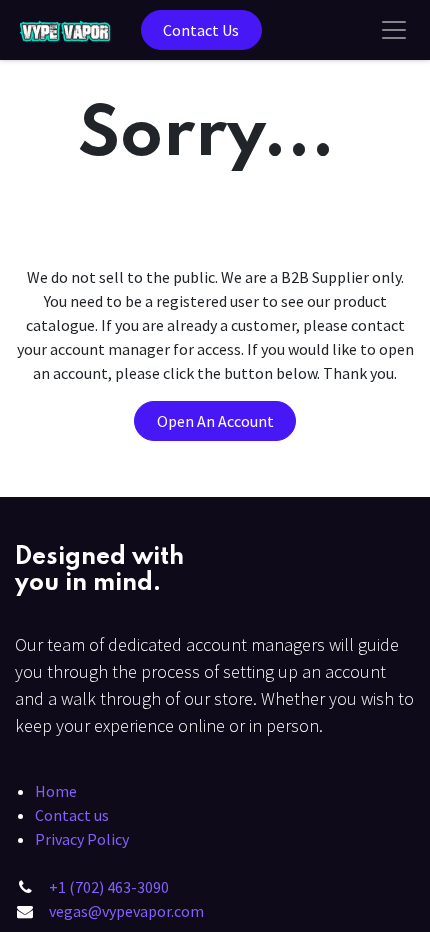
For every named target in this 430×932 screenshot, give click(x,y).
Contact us (72, 815)
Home (56, 791)
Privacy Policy (82, 839)
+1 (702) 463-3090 (109, 887)
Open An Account (215, 421)
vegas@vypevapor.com (126, 911)
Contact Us (201, 30)
